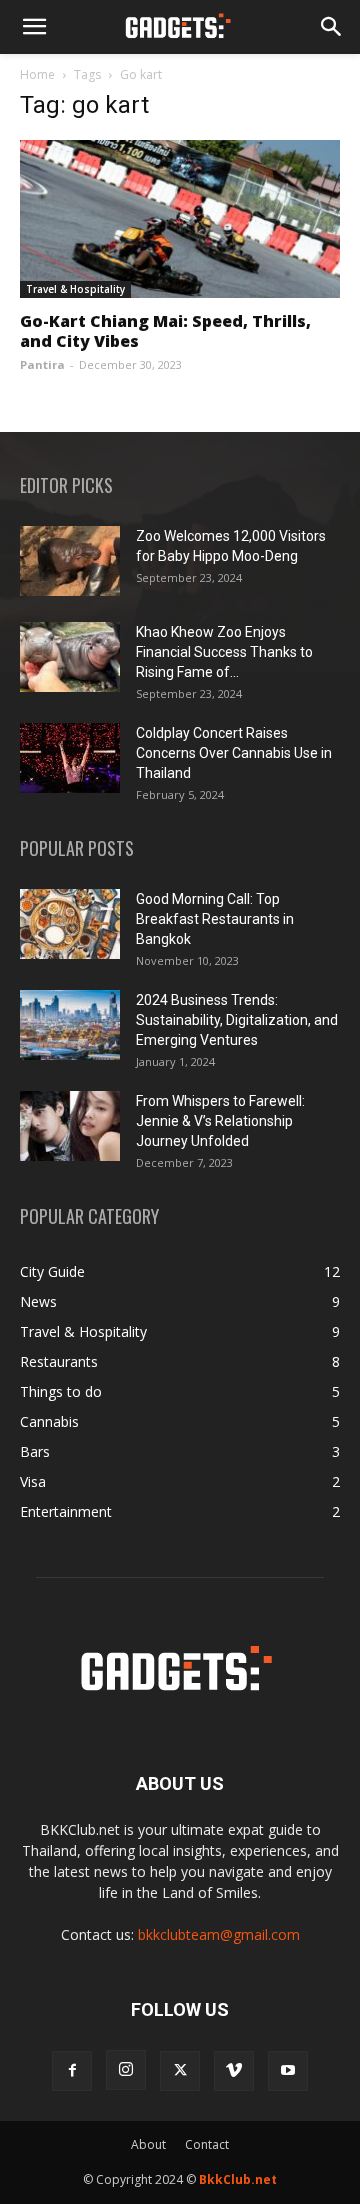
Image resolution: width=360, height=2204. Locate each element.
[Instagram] (126, 2070)
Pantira (42, 364)
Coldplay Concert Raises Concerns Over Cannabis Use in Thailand (234, 753)
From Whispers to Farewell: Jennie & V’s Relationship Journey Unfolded (220, 1121)
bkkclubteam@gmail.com (219, 1934)
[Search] (332, 27)
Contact (207, 2144)
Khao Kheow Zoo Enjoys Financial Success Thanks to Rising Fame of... (224, 652)
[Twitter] (180, 2071)
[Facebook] (72, 2071)
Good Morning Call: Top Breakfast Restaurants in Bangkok (215, 919)
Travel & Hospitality (75, 289)
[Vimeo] (234, 2071)
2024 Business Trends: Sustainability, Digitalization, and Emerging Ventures (237, 1020)
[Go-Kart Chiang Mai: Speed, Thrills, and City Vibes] (180, 219)
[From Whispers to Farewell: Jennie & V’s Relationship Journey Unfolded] (70, 1126)
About (148, 2144)
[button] (34, 27)
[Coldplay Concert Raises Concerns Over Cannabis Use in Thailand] (70, 758)
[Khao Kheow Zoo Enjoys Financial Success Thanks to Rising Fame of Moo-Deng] (70, 657)
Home (37, 74)
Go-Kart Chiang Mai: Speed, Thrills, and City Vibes (165, 331)
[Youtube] (288, 2071)
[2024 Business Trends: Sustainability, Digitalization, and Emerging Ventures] (70, 1025)
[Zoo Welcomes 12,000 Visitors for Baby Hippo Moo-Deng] (70, 561)
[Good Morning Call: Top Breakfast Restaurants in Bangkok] (70, 924)
